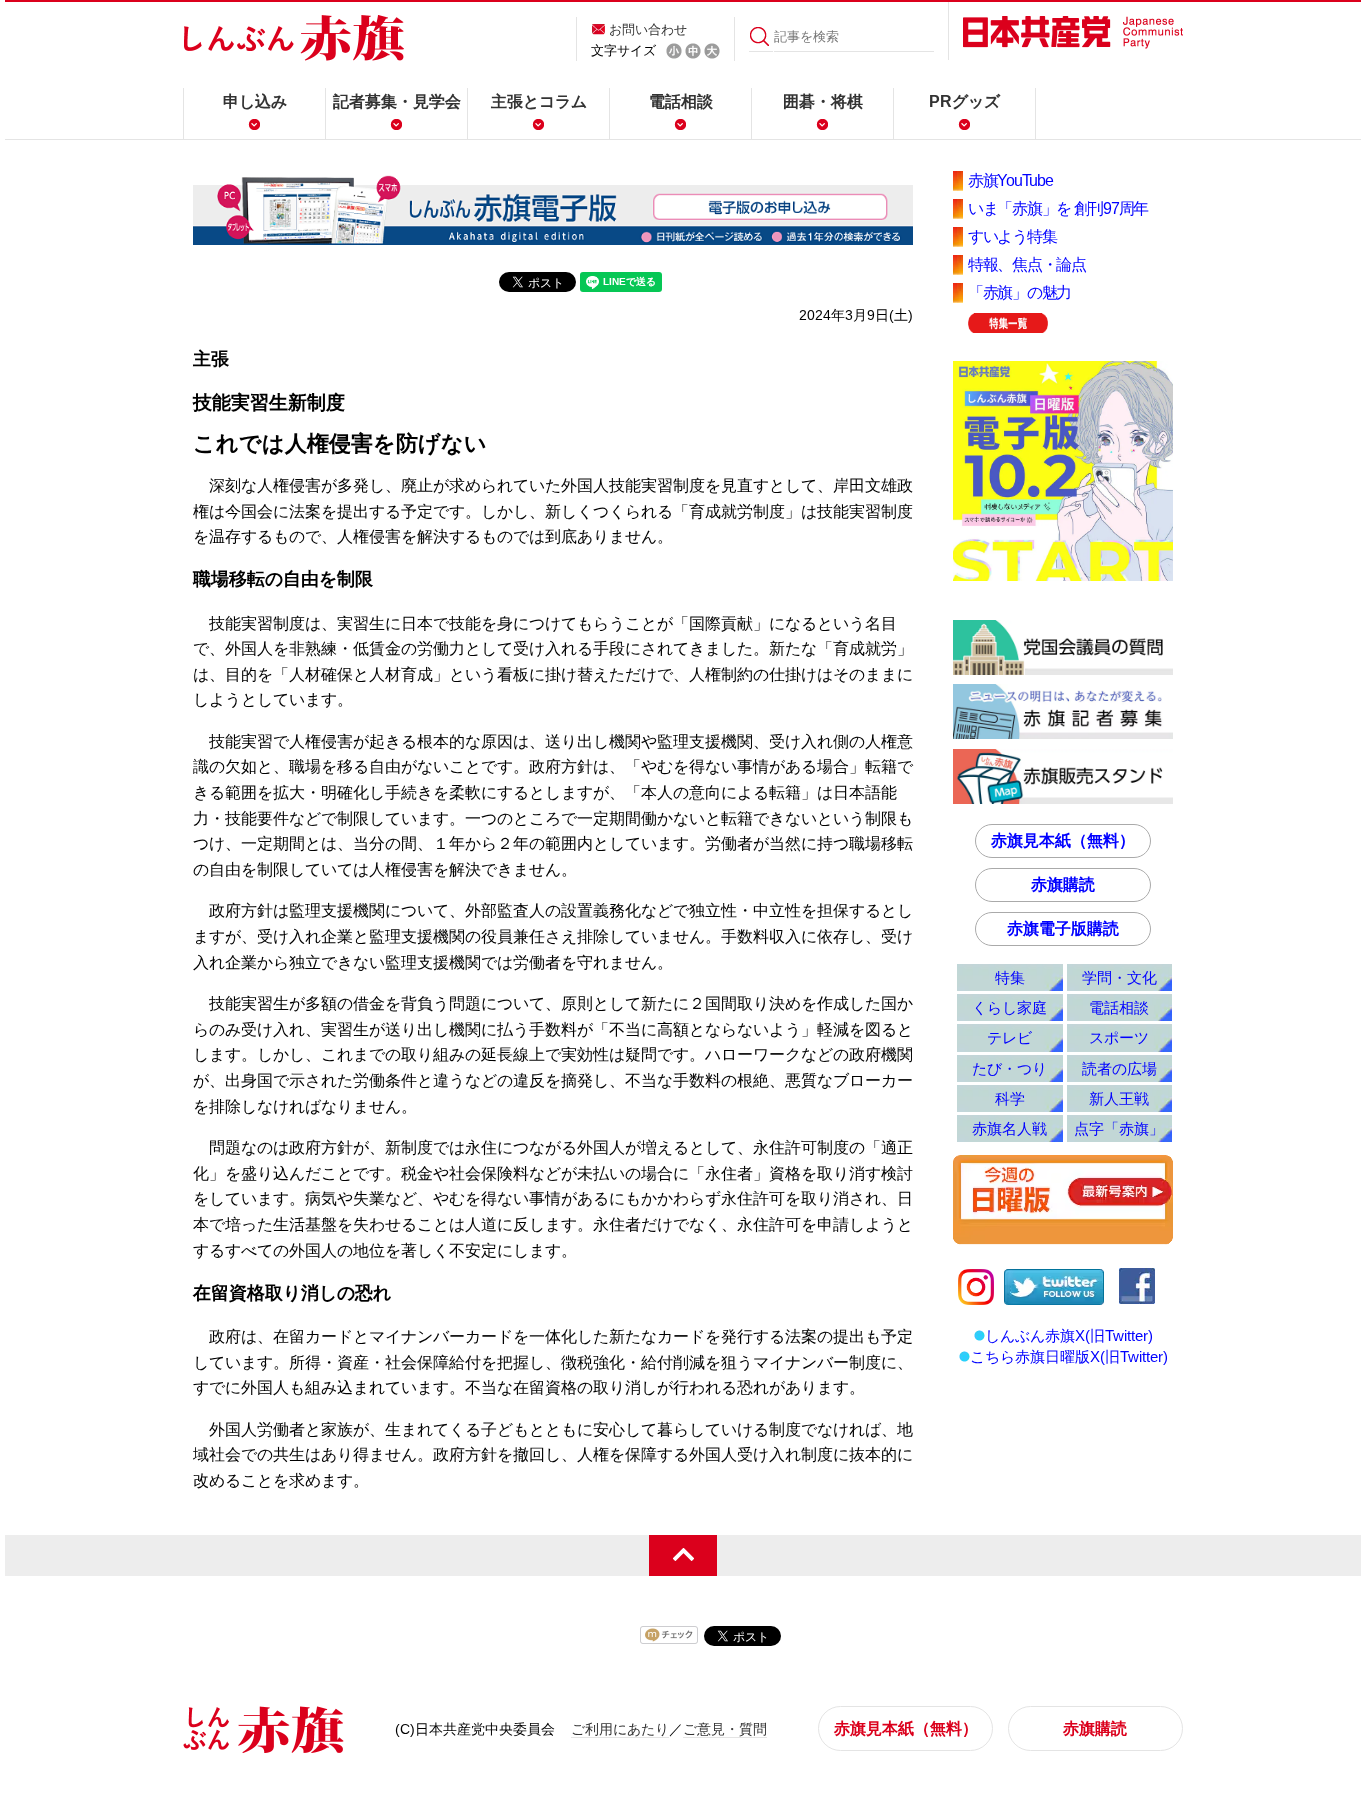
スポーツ (1119, 1037)
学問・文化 (1119, 977)
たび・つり (1009, 1068)
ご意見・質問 (725, 1729)
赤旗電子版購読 (1063, 928)
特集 (1010, 977)
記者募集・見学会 (397, 101)
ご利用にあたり (620, 1729)
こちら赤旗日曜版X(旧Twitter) (1069, 1356)
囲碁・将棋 (823, 101)
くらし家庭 (1009, 1007)
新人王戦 (1119, 1098)
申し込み (255, 101)
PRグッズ (964, 101)
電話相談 (681, 101)
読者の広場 (1119, 1068)
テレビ (1009, 1037)
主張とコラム (539, 101)
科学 (1010, 1098)
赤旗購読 (1063, 884)
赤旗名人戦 (1009, 1128)
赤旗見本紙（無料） (1063, 840)
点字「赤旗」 (1119, 1128)
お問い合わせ (648, 29)
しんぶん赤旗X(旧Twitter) (1069, 1335)
